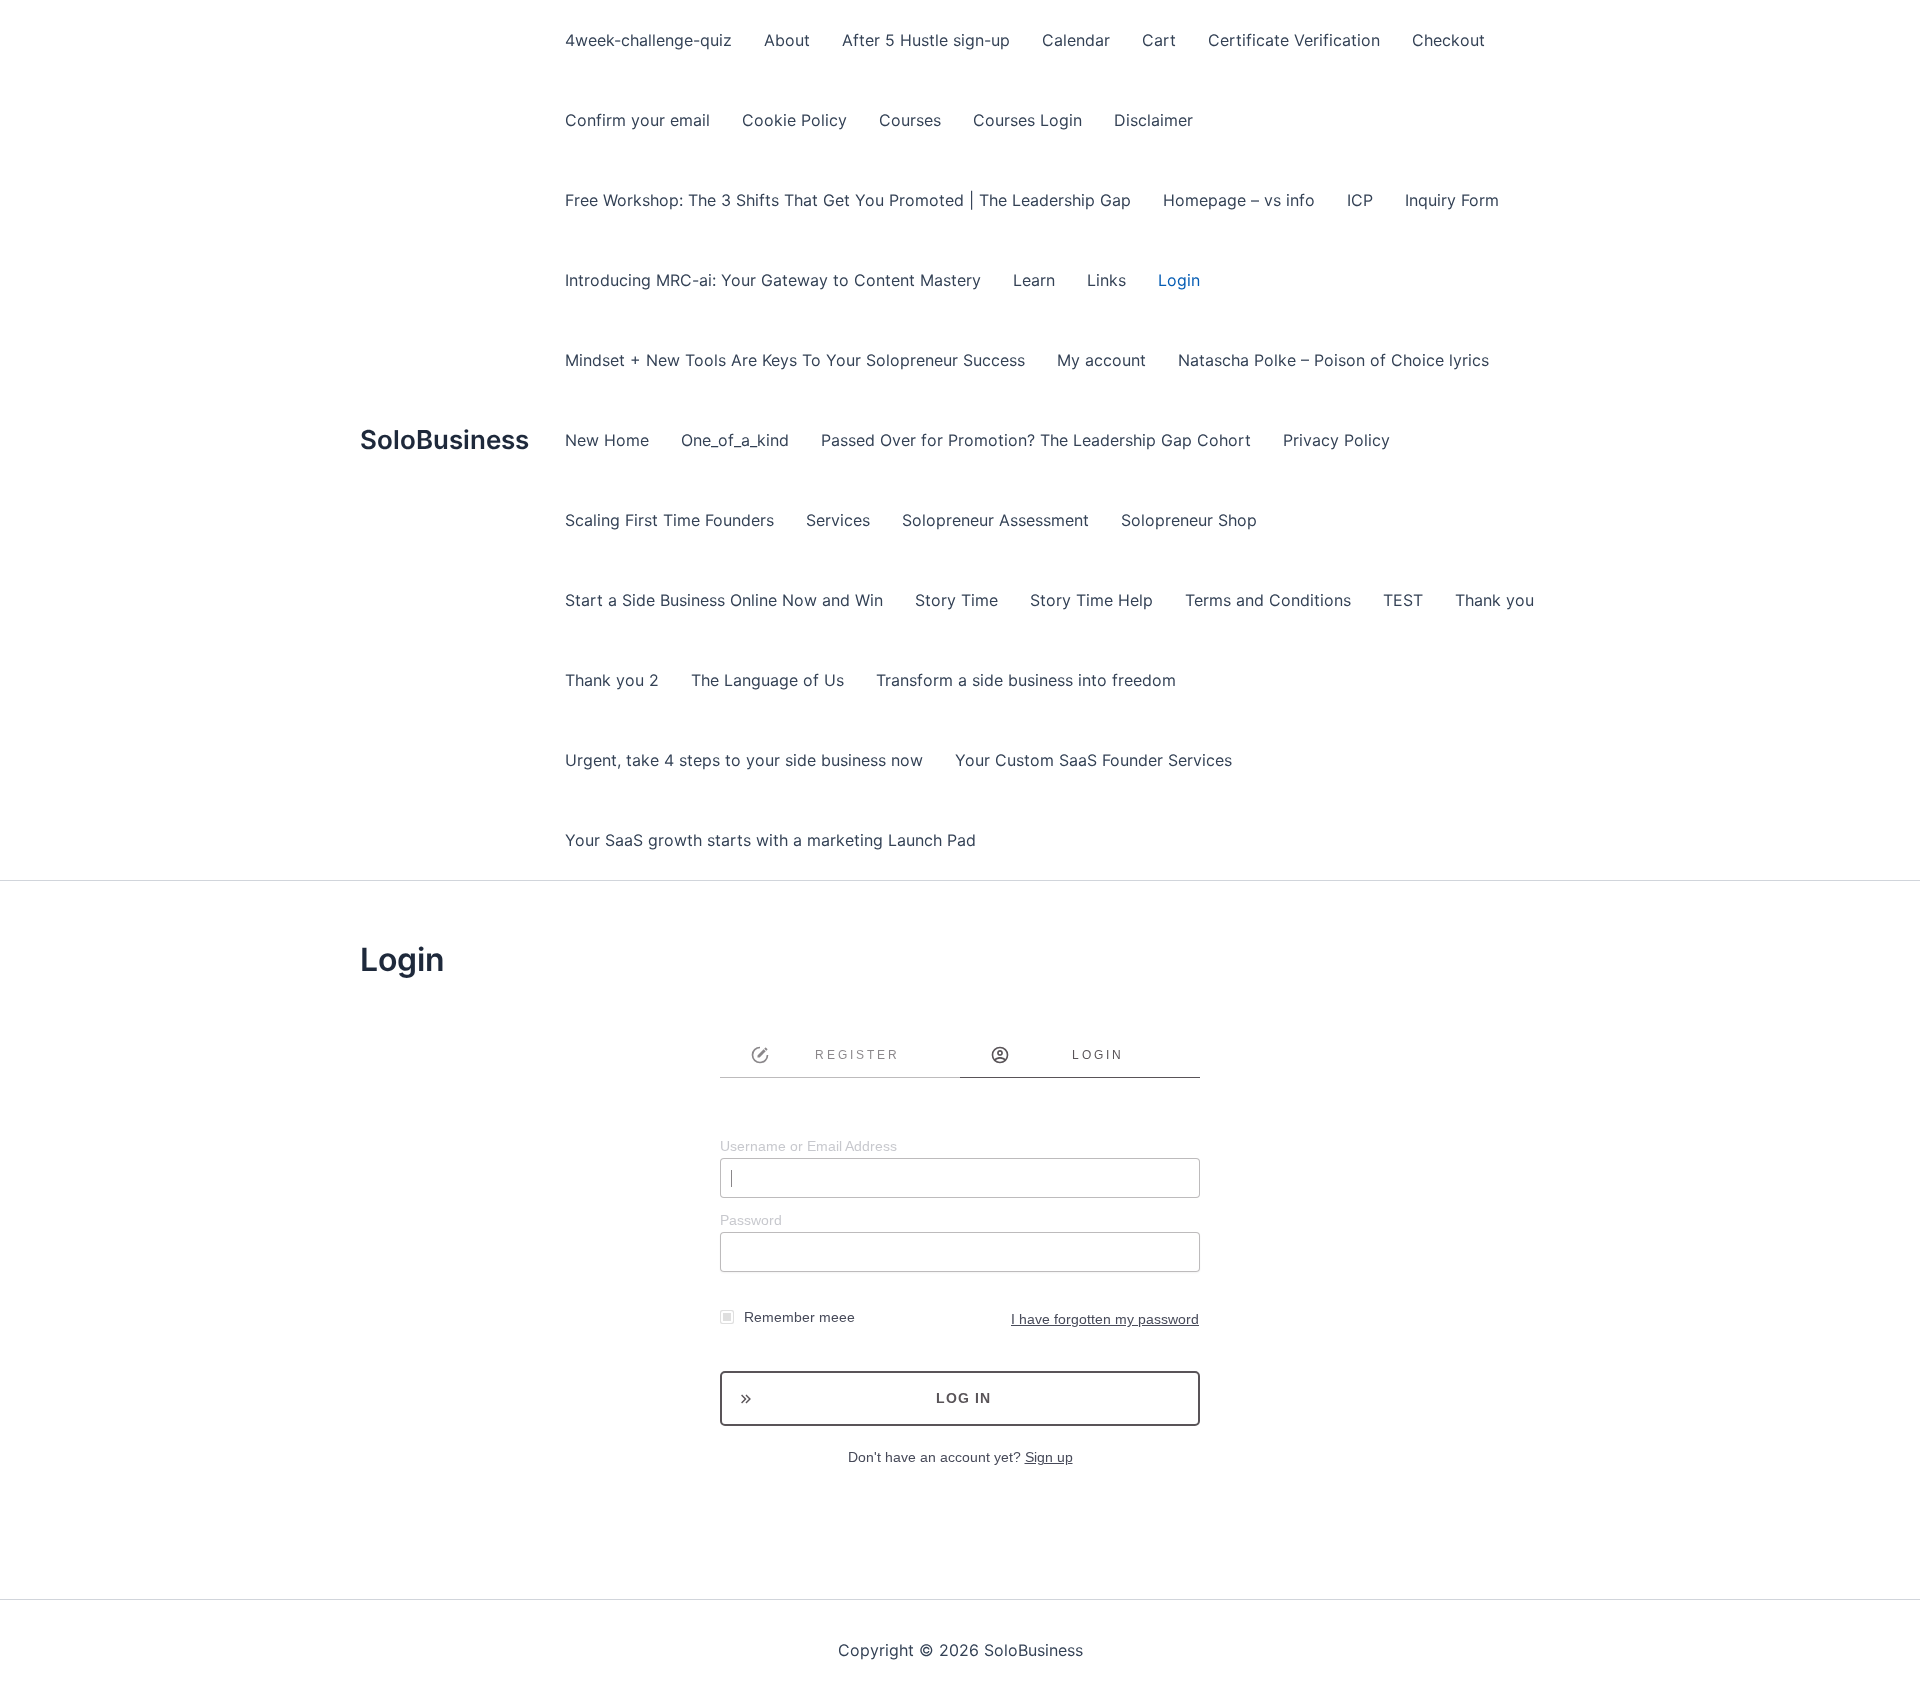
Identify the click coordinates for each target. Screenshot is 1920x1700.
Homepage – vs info (1239, 200)
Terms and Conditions (1268, 600)
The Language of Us (767, 680)
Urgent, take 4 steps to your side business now (744, 760)
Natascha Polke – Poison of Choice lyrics (1333, 360)
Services (838, 520)
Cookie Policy (794, 120)
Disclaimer (1153, 120)
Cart (1159, 40)
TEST (1403, 600)
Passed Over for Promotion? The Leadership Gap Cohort (1036, 440)
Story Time (956, 600)
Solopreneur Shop (1189, 520)
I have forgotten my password (1105, 1319)
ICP (1360, 200)
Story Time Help (1091, 600)
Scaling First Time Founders (669, 520)
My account (1101, 360)
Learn (1034, 280)
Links (1106, 280)
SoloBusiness (444, 439)
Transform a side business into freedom (1026, 680)
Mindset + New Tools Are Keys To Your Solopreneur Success (795, 360)
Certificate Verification (1294, 40)
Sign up (1049, 1457)
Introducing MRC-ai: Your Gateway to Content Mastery (773, 280)
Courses (910, 120)
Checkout (1448, 40)
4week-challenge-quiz (648, 40)
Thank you (1494, 600)
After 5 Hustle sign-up (926, 40)
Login (1179, 280)
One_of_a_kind (735, 440)
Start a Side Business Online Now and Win (724, 600)
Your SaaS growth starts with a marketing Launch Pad (770, 840)
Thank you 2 (612, 680)
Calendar (1076, 40)
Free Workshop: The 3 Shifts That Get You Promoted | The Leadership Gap (848, 200)
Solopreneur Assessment (995, 520)
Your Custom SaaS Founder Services (1093, 760)
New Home (607, 440)
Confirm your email (637, 120)
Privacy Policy (1336, 440)
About (787, 40)
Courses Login (1027, 120)
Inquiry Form (1452, 200)
